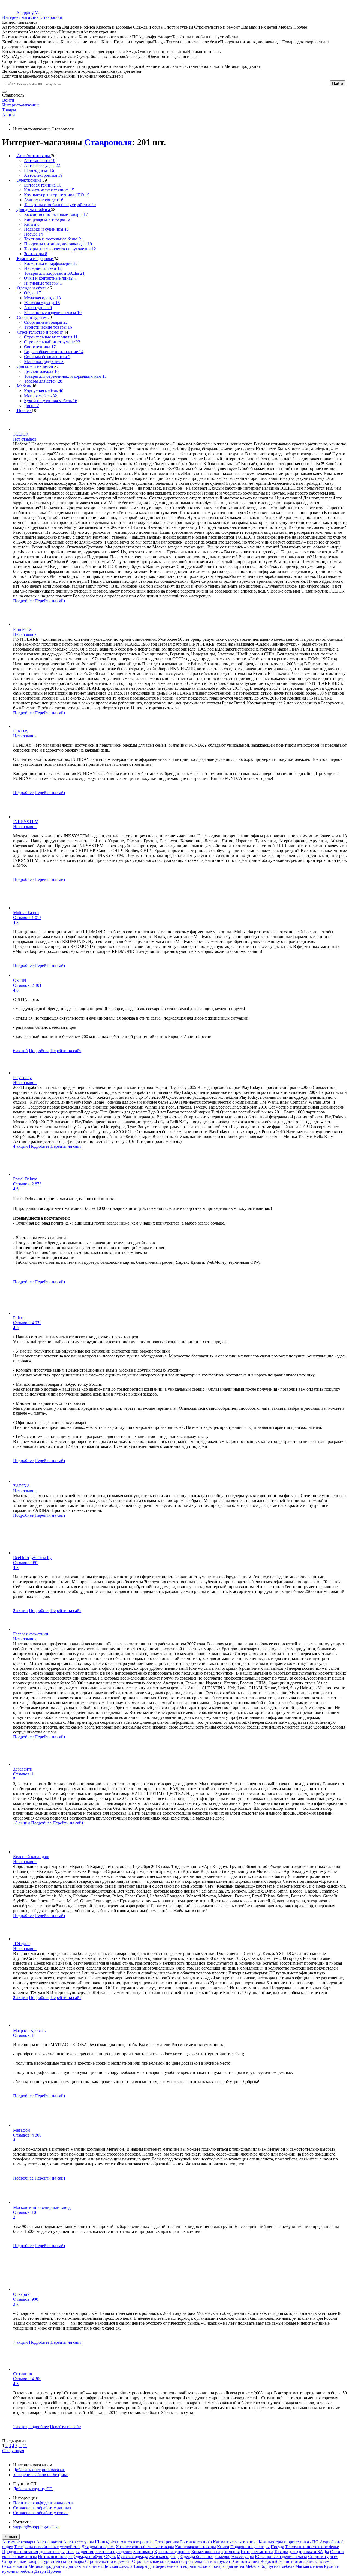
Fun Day (21, 731)
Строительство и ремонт (108, 2561)
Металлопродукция (46, 2566)
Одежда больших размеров (205, 2557)
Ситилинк (23, 2374)
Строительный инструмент (207, 2561)
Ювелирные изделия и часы (281, 2557)
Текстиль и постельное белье (312, 2547)
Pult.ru (19, 1318)
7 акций (20, 2342)
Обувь (110, 2557)
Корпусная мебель (277, 2566)
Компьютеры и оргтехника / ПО (289, 2542)
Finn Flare (22, 629)
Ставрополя (108, 142)
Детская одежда (118, 2566)
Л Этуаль (22, 1944)
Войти (8, 100)
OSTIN (20, 980)
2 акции (20, 1611)
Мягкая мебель (309, 2566)
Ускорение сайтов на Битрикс (41, 2475)
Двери (40, 2571)
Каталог (11, 2537)
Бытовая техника (196, 2542)
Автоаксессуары (79, 2542)
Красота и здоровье (172, 2552)
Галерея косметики (31, 1634)
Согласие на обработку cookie (41, 2513)
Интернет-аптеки (257, 2552)
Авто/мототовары (19, 2542)
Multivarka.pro (26, 913)
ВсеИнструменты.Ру (32, 1558)
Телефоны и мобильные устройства (47, 2547)
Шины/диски (107, 2542)
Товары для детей (228, 2566)
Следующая (13, 2451)
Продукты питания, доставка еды (33, 2552)
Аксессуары (243, 2557)
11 (25, 2446)
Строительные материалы (156, 2561)
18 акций (22, 1823)
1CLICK (21, 434)
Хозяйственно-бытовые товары (145, 2547)
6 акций (20, 1051)
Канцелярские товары (195, 2547)
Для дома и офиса (98, 2547)
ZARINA (22, 1486)
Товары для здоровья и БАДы (302, 2552)
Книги (223, 2547)
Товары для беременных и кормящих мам (172, 2566)
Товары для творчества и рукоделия (99, 2552)
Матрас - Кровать (29, 2030)
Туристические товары (63, 2561)
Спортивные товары (21, 2561)
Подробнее (23, 601)
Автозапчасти (49, 2542)
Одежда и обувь (88, 2557)
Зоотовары (143, 2552)
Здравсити (23, 1769)
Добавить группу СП (33, 2489)
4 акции (20, 1146)
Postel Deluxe (25, 1179)
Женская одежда (164, 2557)
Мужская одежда (132, 2557)
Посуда (277, 2547)
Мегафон (22, 2130)
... (20, 2446)
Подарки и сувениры (250, 2547)
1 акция (20, 2427)
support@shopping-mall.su (36, 2527)
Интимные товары (55, 2557)
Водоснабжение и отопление (287, 2561)
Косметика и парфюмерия (216, 2552)
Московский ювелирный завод (42, 2207)
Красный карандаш (31, 1857)
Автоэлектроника (137, 2542)
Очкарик (21, 2294)
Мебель (252, 2566)
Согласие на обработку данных (42, 2508)
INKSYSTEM (26, 822)
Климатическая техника (235, 2542)
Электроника (167, 2542)
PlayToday (22, 1078)
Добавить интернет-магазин (39, 2470)
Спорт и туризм (323, 2557)
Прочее (54, 2571)
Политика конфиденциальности (43, 2503)
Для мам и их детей (84, 2566)
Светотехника (246, 2561)
